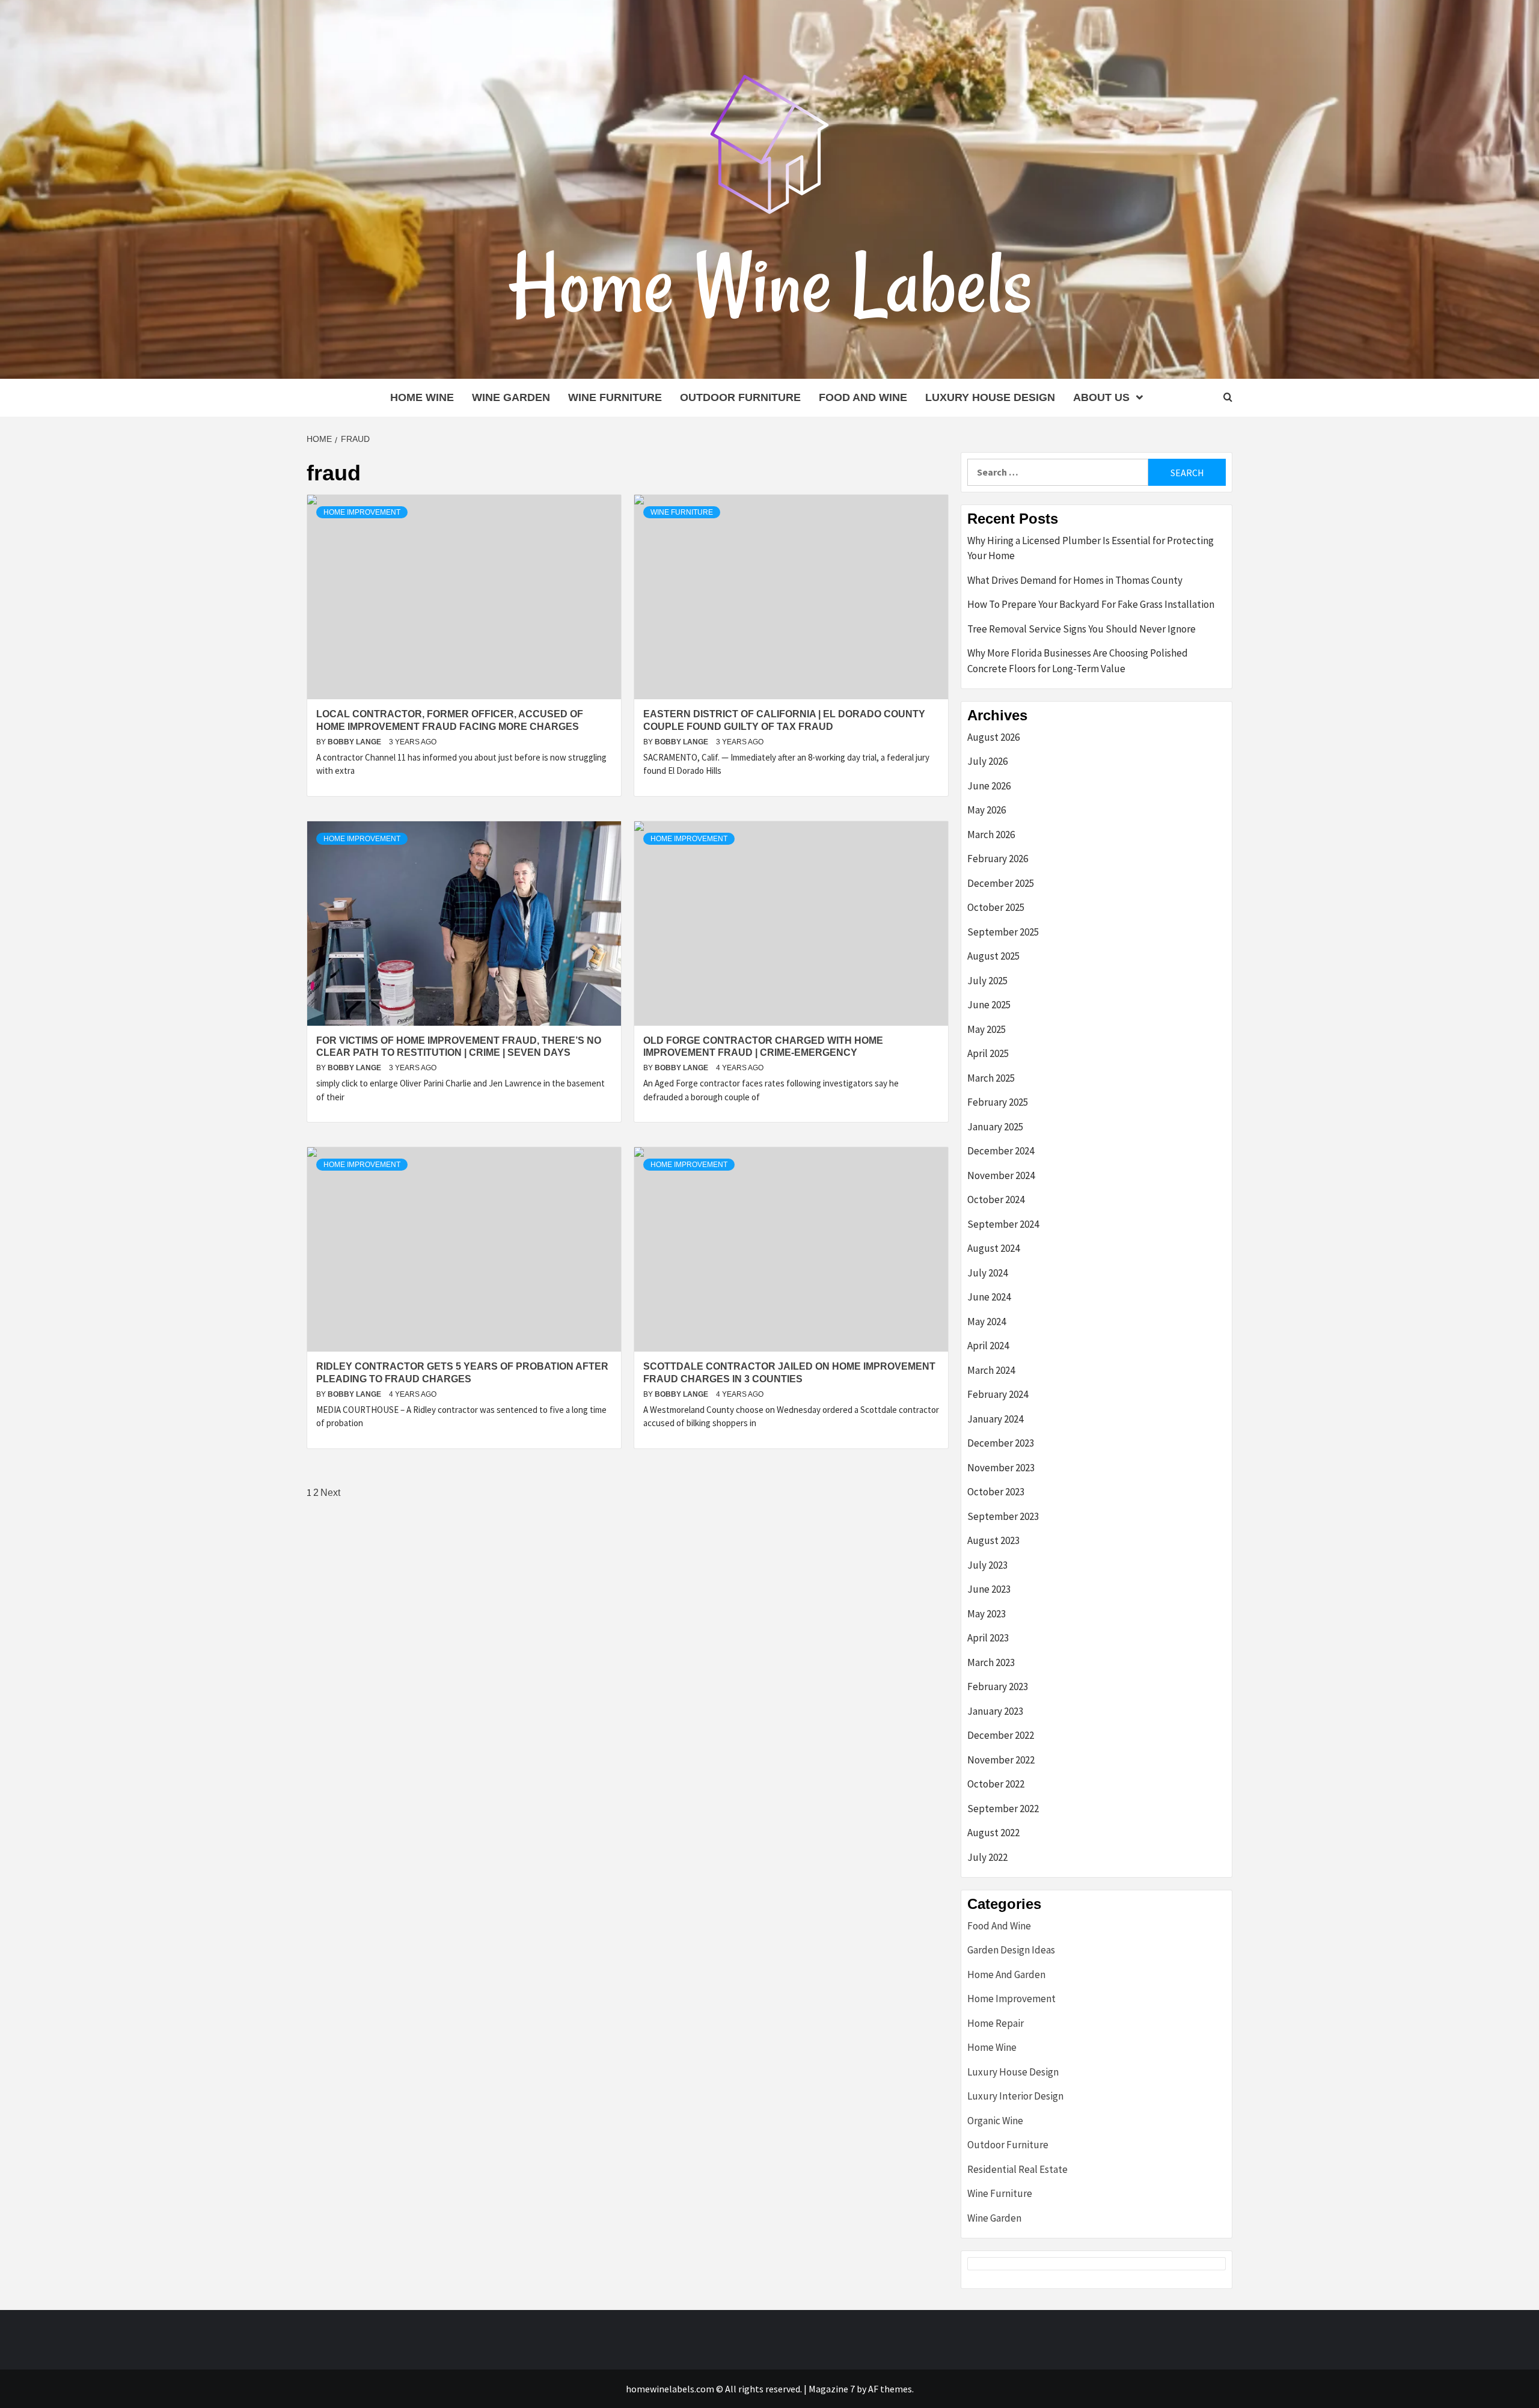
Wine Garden (511, 397)
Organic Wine (995, 2121)
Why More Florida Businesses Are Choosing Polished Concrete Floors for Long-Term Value (1078, 661)
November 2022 (1001, 1760)
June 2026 (989, 786)
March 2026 (991, 835)
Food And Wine (863, 397)
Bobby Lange (355, 742)
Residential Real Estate (1017, 2169)
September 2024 (1003, 1224)
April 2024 (988, 1346)
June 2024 (989, 1297)
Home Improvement (362, 512)
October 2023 (996, 1492)
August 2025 (993, 956)
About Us (1101, 397)
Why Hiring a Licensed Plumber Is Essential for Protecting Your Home (1091, 548)
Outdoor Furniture (740, 397)
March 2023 (991, 1662)
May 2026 (987, 810)
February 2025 (998, 1102)
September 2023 (1003, 1516)
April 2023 (988, 1638)
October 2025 (996, 907)
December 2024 (1001, 1151)
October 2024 (996, 1199)
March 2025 (991, 1078)
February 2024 (998, 1394)
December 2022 (1001, 1735)
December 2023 (1001, 1443)
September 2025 (1003, 932)
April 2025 (988, 1053)
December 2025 (1001, 883)
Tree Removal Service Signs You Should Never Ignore (1082, 629)
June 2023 (989, 1589)
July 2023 (987, 1565)
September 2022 (1003, 1809)
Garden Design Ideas (1011, 1950)
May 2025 (987, 1029)
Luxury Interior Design (1015, 2096)
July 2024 (987, 1273)
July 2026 (987, 761)
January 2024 (995, 1419)
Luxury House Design (990, 397)
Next (330, 1493)
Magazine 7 (832, 2389)
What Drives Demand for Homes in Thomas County (1075, 580)
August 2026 (993, 737)
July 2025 (987, 981)
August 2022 (993, 1833)
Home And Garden (1006, 1974)
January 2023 (995, 1711)
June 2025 (989, 1005)
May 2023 (987, 1614)
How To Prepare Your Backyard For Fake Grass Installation (1091, 604)
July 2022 (987, 1857)
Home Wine (422, 397)
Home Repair (996, 2023)
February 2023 (998, 1687)
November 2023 (1001, 1468)
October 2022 (996, 1784)
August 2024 (993, 1248)
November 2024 (1001, 1175)
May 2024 (987, 1322)
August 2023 (993, 1540)
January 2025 (995, 1127)
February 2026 (998, 859)
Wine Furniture (615, 397)
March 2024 (991, 1370)
